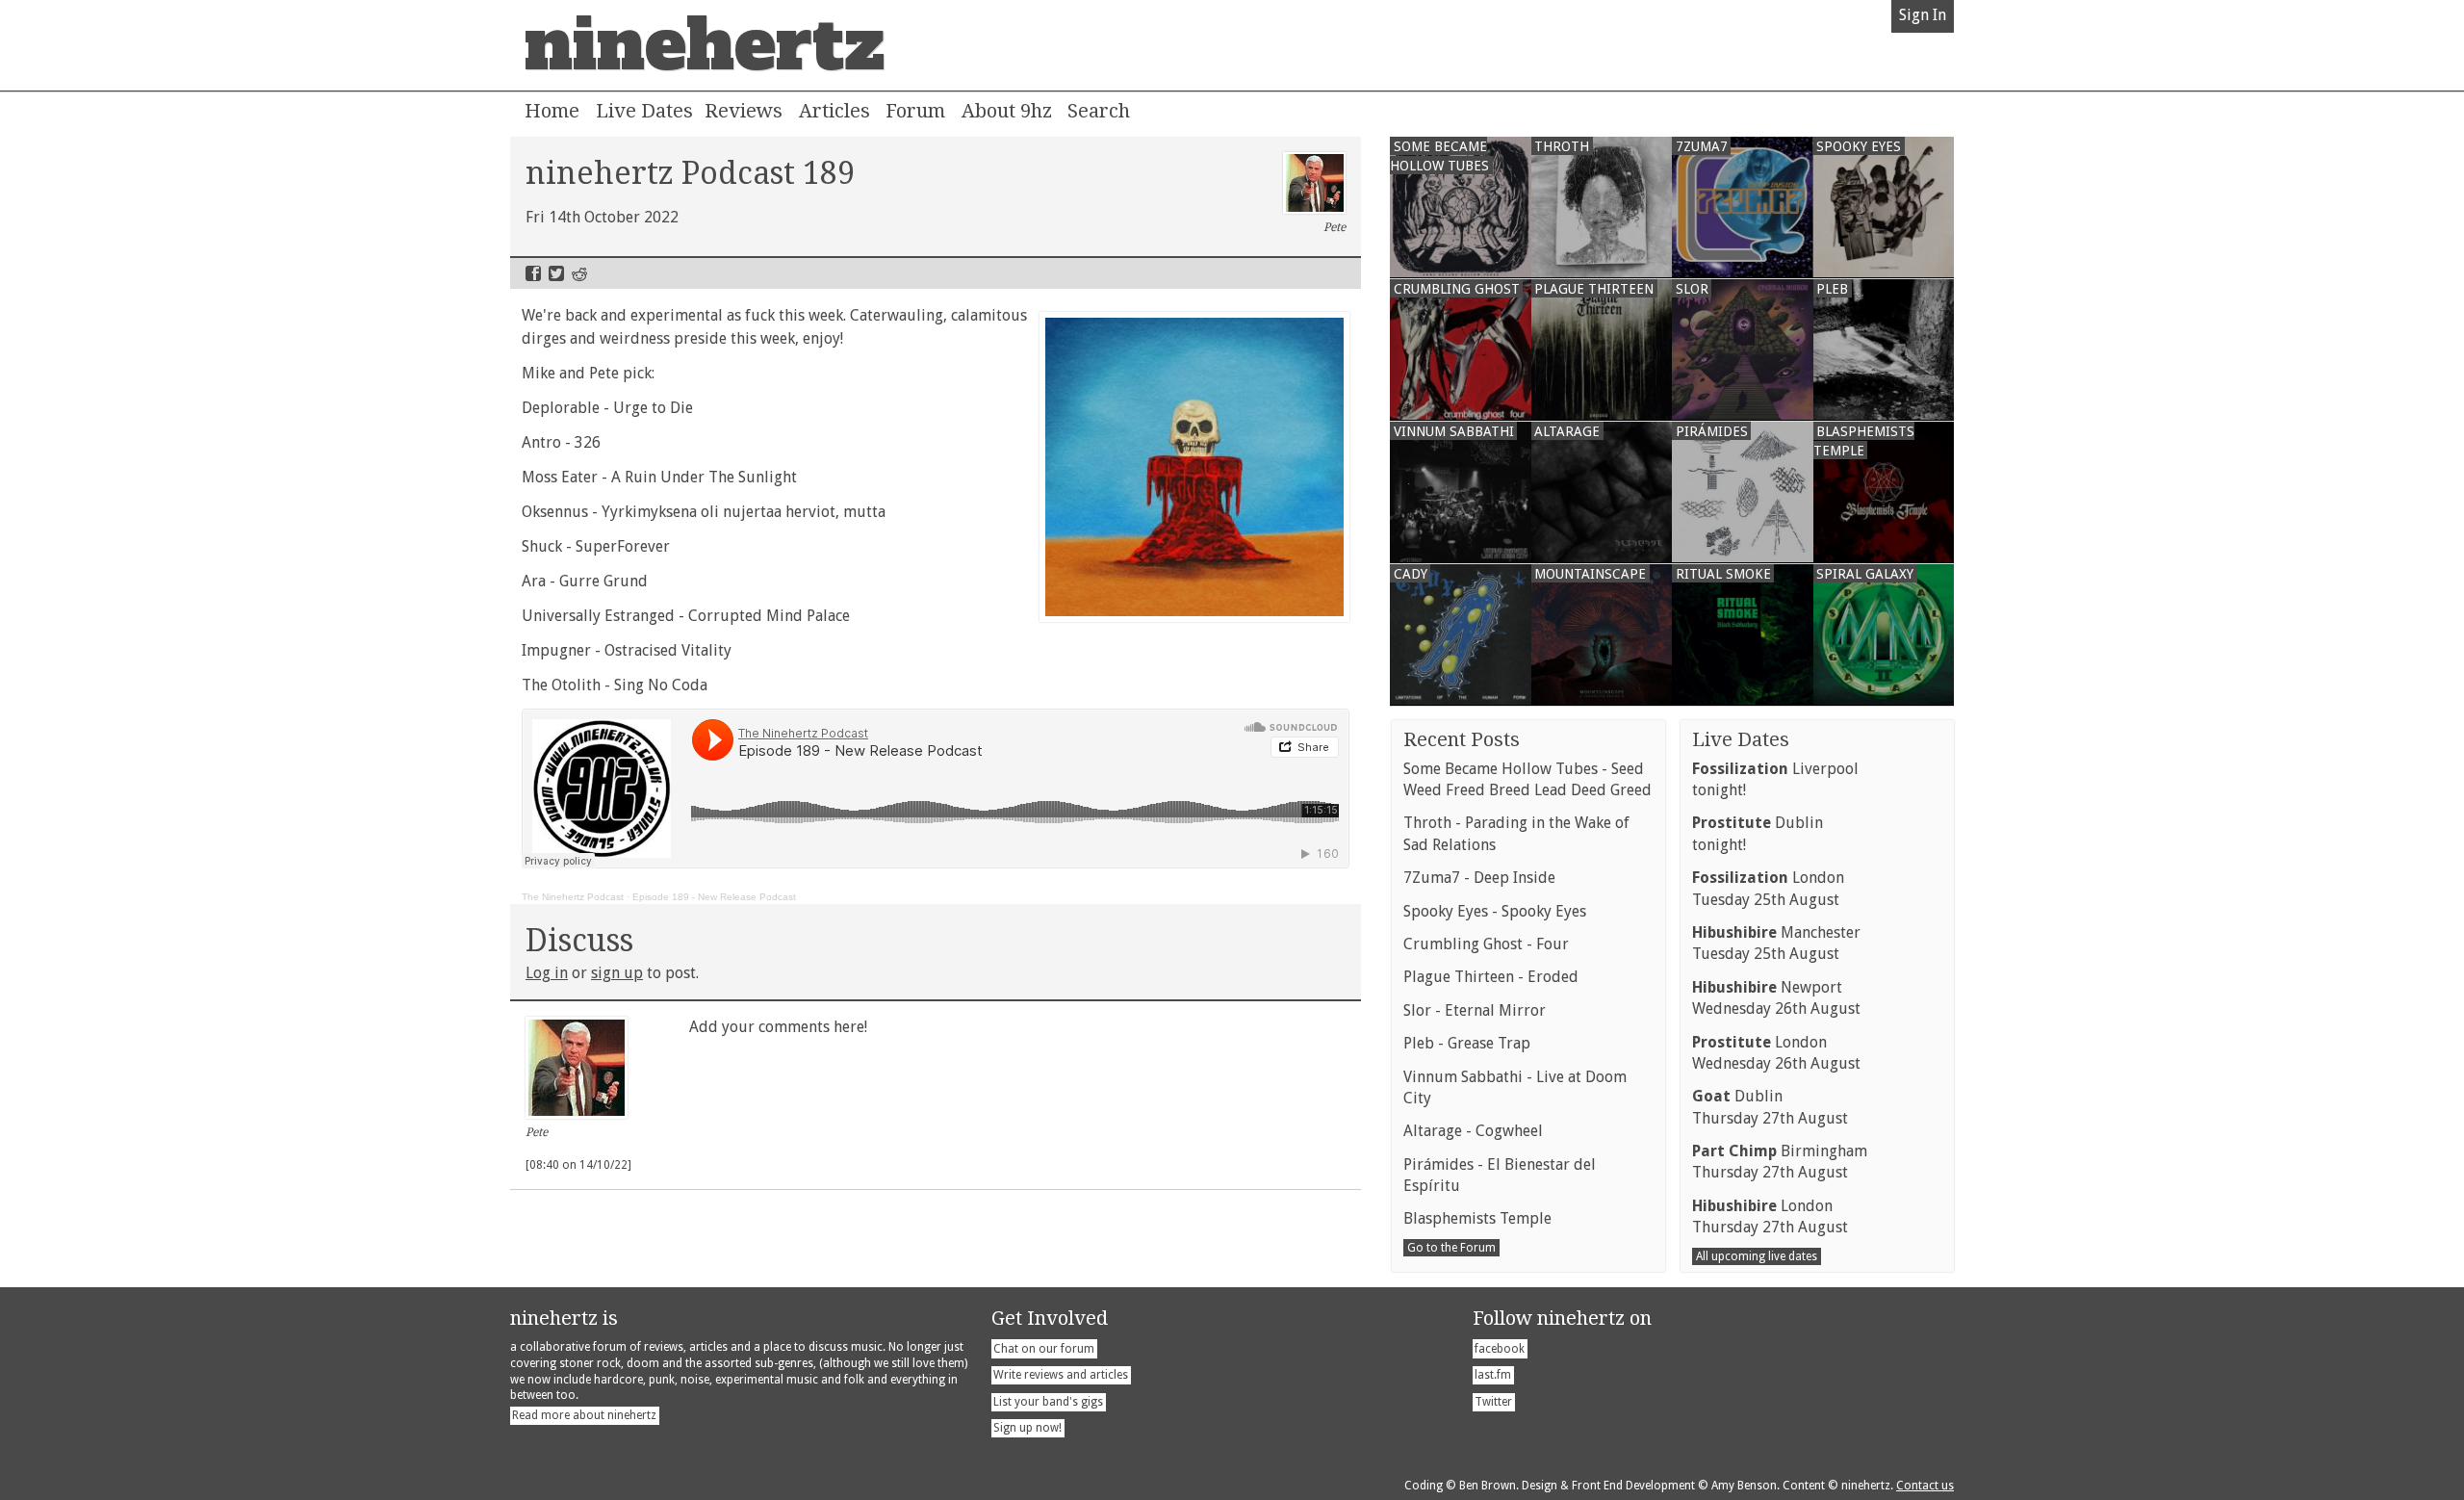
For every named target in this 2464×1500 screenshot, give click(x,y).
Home (552, 111)
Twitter (556, 273)
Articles (834, 111)
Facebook (533, 273)
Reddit (579, 273)
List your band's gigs (1048, 1402)
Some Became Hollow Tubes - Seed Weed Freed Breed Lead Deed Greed (1527, 779)
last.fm (1493, 1375)
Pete (1335, 227)
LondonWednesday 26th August (1776, 1053)
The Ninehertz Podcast (573, 897)
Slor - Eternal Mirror (1475, 1010)
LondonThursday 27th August (1770, 1216)
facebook (1500, 1349)
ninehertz (705, 45)
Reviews (744, 111)
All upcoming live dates (1757, 1256)
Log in (547, 973)
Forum (915, 111)
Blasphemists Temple (1477, 1218)
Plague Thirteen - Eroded (1491, 977)
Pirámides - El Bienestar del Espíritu (1500, 1175)
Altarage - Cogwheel (1473, 1131)
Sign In (1923, 15)
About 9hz (1007, 111)
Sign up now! (1027, 1428)
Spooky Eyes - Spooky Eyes (1495, 911)
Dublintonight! (1758, 833)
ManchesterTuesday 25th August (1776, 943)
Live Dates (644, 111)
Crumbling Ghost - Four (1486, 944)
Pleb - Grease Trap (1467, 1043)
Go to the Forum (1451, 1248)
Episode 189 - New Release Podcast (714, 897)
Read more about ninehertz (584, 1415)
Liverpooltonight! (1775, 779)
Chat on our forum (1044, 1349)
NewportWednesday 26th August (1776, 998)
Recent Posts (1462, 739)
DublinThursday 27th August (1770, 1107)
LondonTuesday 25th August (1768, 888)
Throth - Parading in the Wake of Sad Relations (1516, 833)
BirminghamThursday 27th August (1780, 1162)
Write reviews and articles (1061, 1375)
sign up (617, 973)
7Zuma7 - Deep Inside (1479, 878)
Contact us (1925, 1486)
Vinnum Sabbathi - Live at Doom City (1515, 1087)
